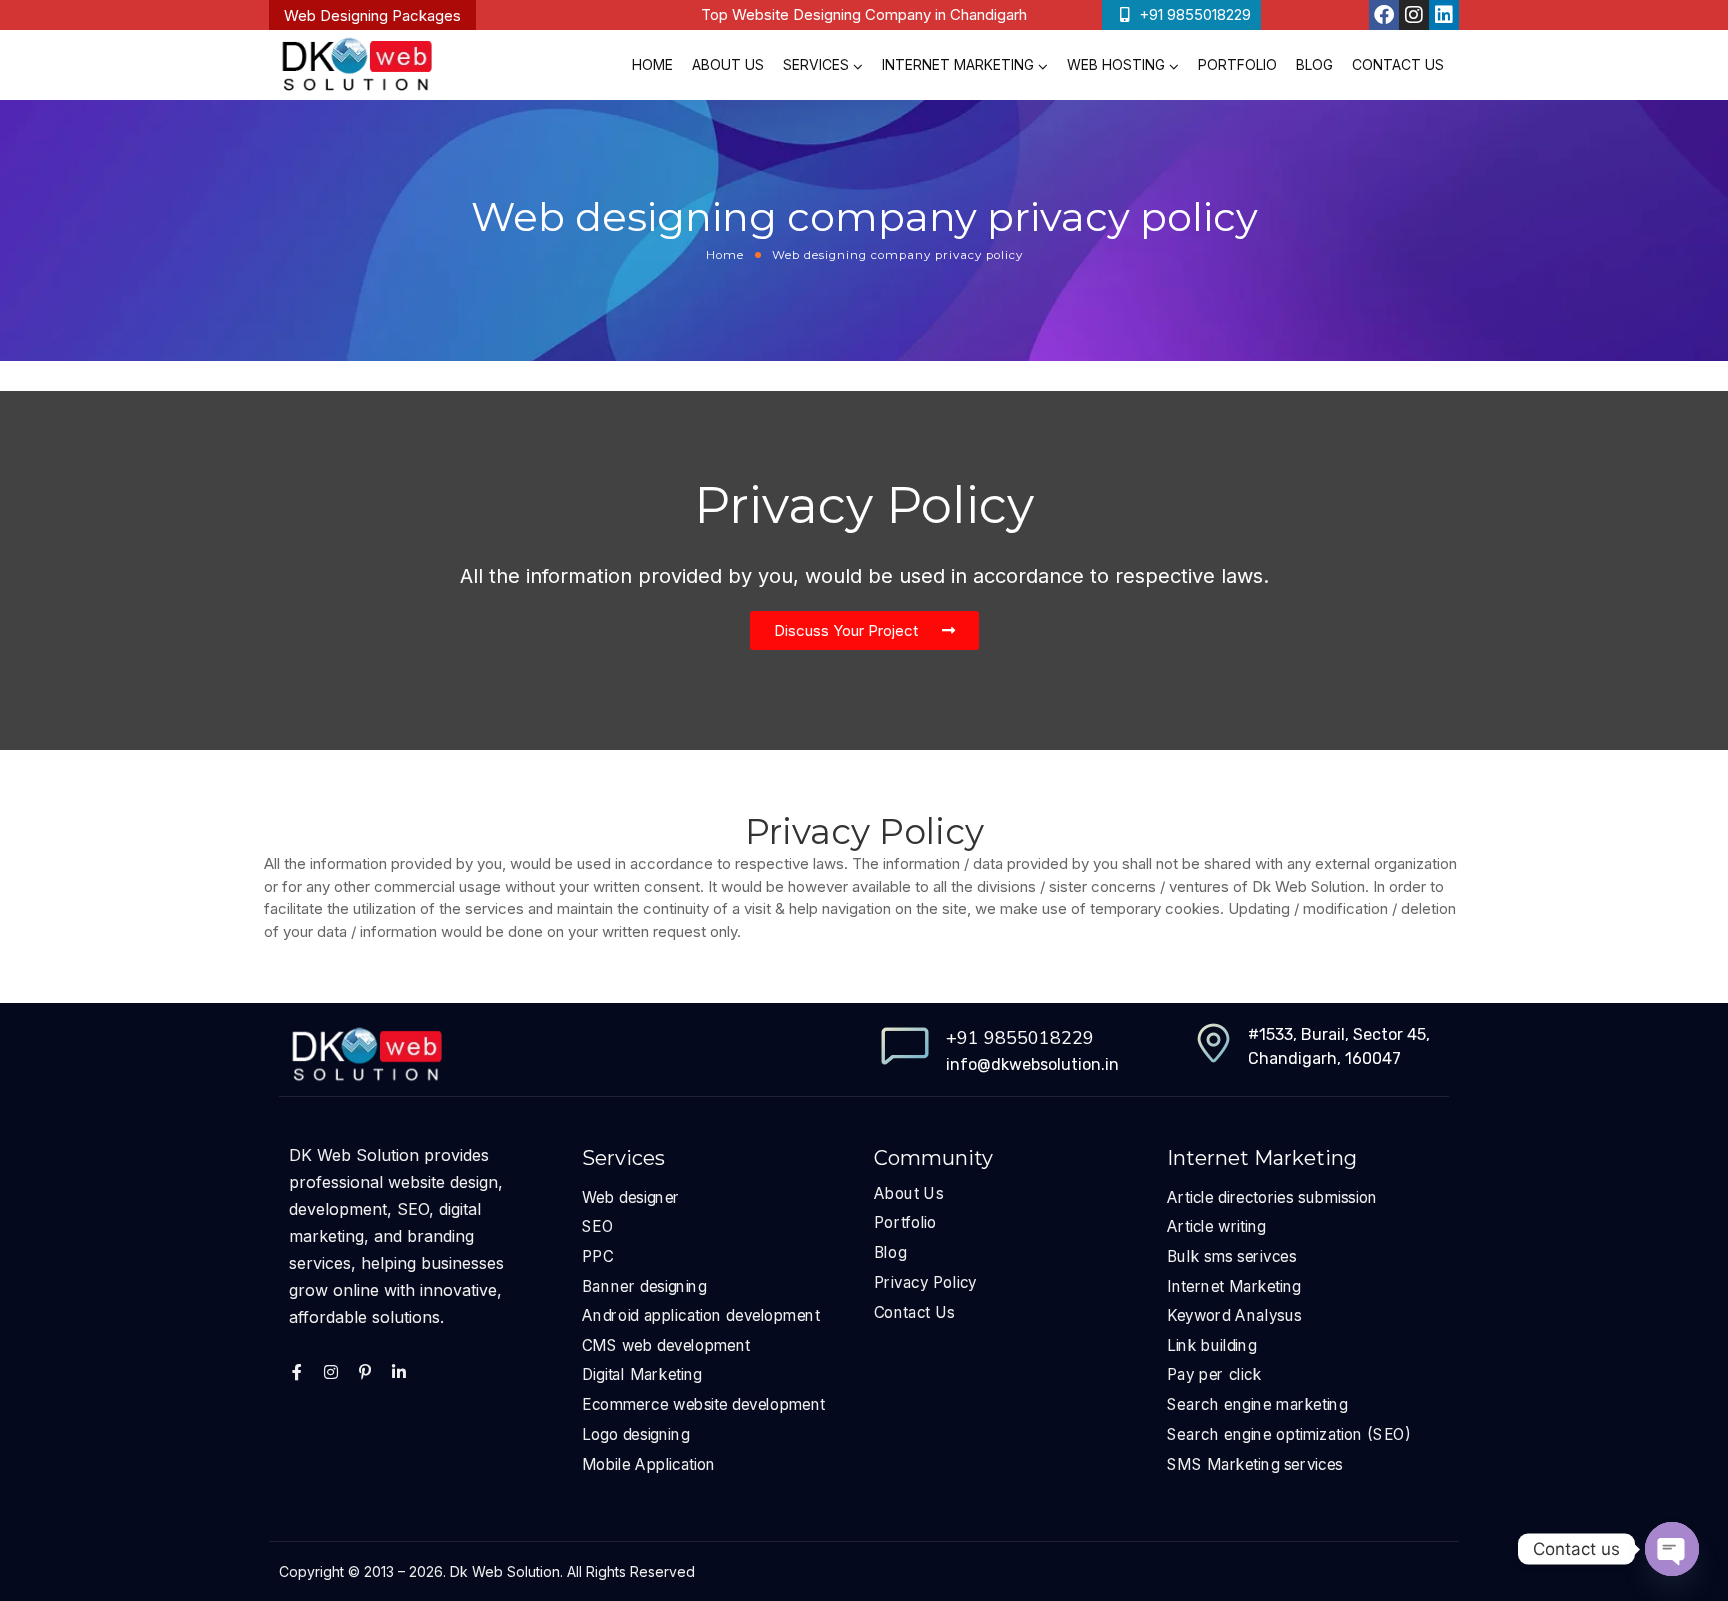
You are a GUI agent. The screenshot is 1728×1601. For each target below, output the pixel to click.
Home (652, 64)
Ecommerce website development (703, 1404)
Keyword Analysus (1234, 1315)
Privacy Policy (925, 1282)
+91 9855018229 (1020, 1038)
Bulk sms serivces (1231, 1256)
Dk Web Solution (505, 1571)
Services (816, 64)
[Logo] (357, 65)
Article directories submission (1272, 1197)
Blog (1314, 64)
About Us (728, 64)
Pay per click (1214, 1374)
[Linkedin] (1444, 15)
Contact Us (1398, 64)
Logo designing (635, 1434)
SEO (597, 1226)
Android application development (701, 1315)
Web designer (631, 1197)
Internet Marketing (958, 64)
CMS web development (666, 1345)
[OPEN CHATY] (1672, 1549)
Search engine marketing (1257, 1404)
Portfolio (1237, 64)
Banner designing (644, 1285)
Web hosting (1116, 64)
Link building (1211, 1345)
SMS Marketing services (1255, 1463)
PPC (597, 1256)
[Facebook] (1384, 15)
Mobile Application (649, 1463)
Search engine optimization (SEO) (1288, 1434)
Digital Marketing (642, 1374)
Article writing (1216, 1226)
